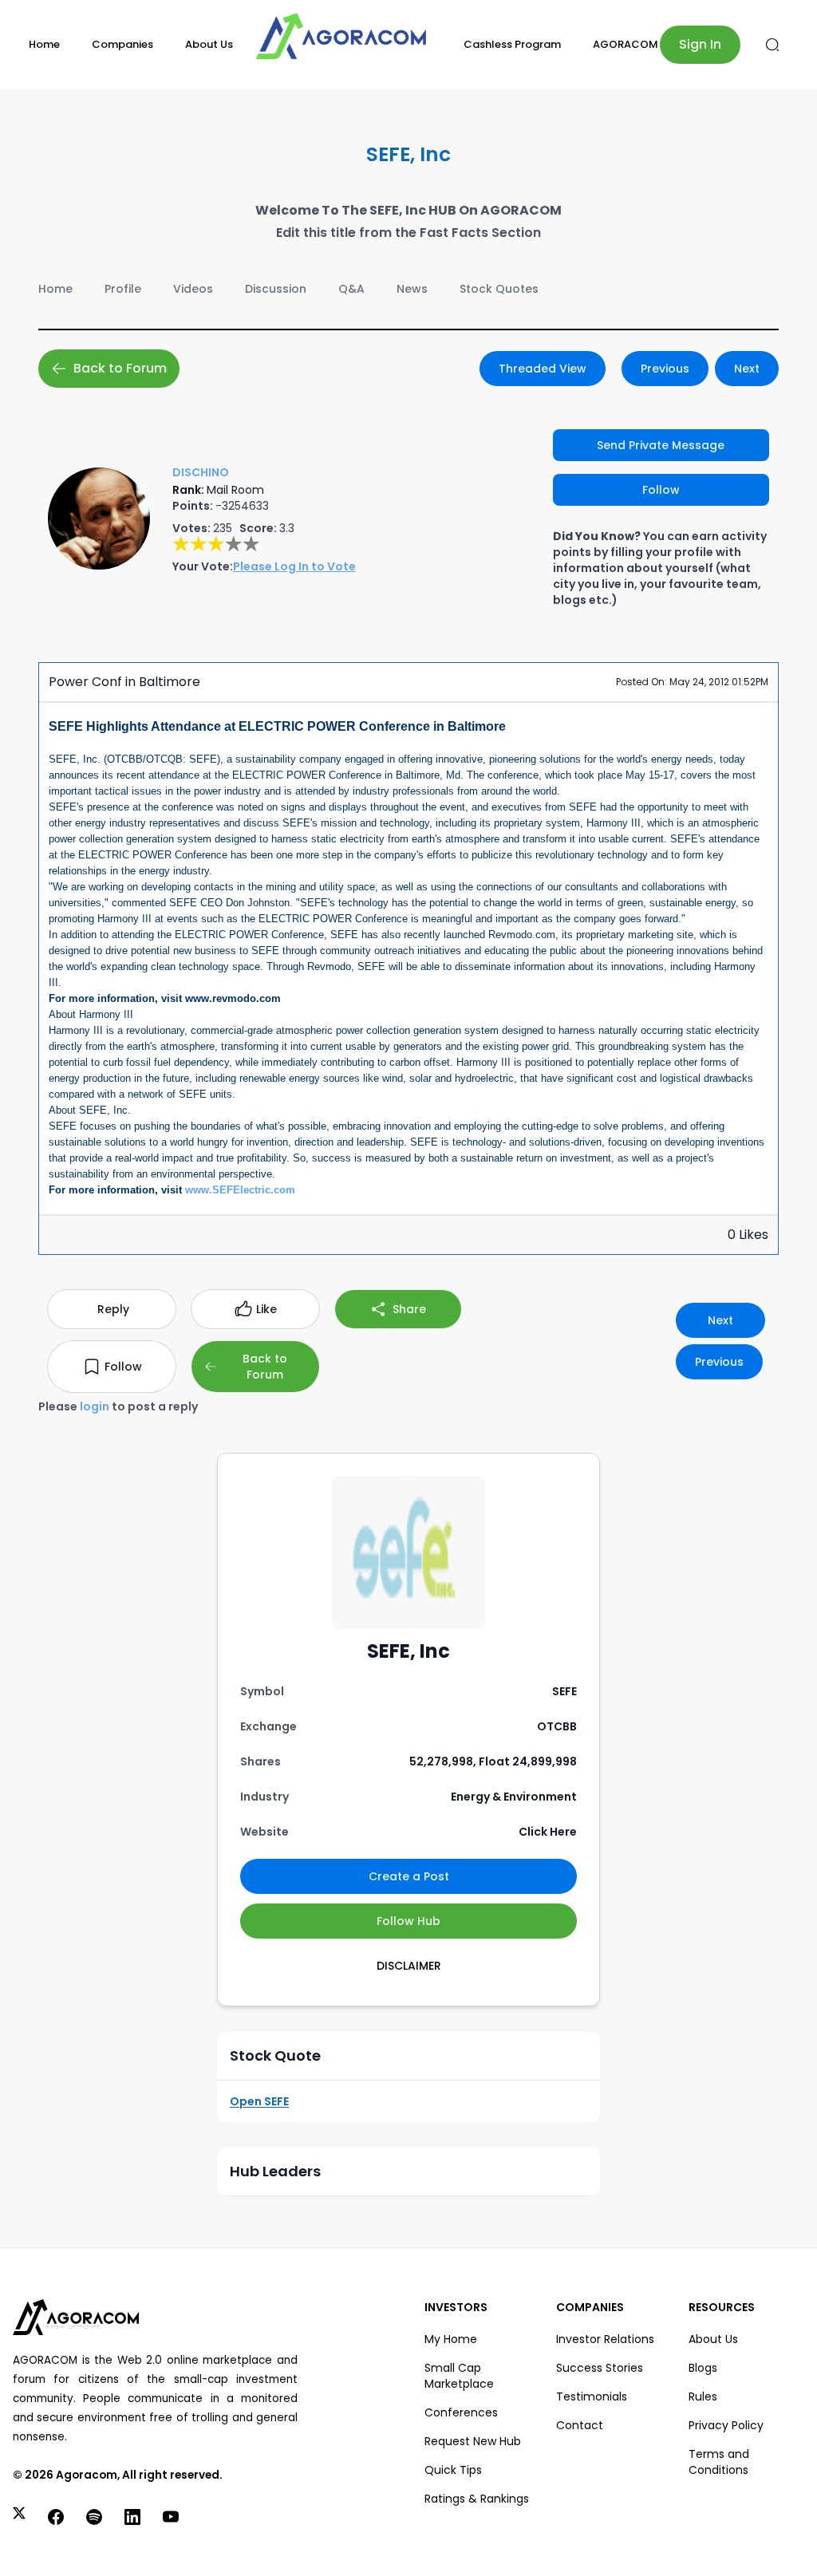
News (412, 289)
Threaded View (543, 369)
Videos (193, 289)
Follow (661, 490)
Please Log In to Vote (294, 566)
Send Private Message (661, 445)
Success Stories (600, 2368)
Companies (122, 44)
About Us (209, 44)
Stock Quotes (499, 289)
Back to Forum (120, 368)
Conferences (461, 2412)
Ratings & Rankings (477, 2499)
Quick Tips (453, 2470)
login (95, 1406)
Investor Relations (605, 2339)
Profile (123, 289)
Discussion (276, 289)
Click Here (548, 1832)
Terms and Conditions (719, 2462)
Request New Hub (473, 2441)
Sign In (700, 44)
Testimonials (592, 2397)
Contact (580, 2425)
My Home (451, 2339)
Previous (665, 369)
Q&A (351, 289)
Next (747, 369)
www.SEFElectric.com (240, 1190)
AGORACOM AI (632, 44)
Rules (703, 2397)
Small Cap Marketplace (459, 2376)
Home (44, 44)
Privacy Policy (726, 2425)
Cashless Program (512, 44)
